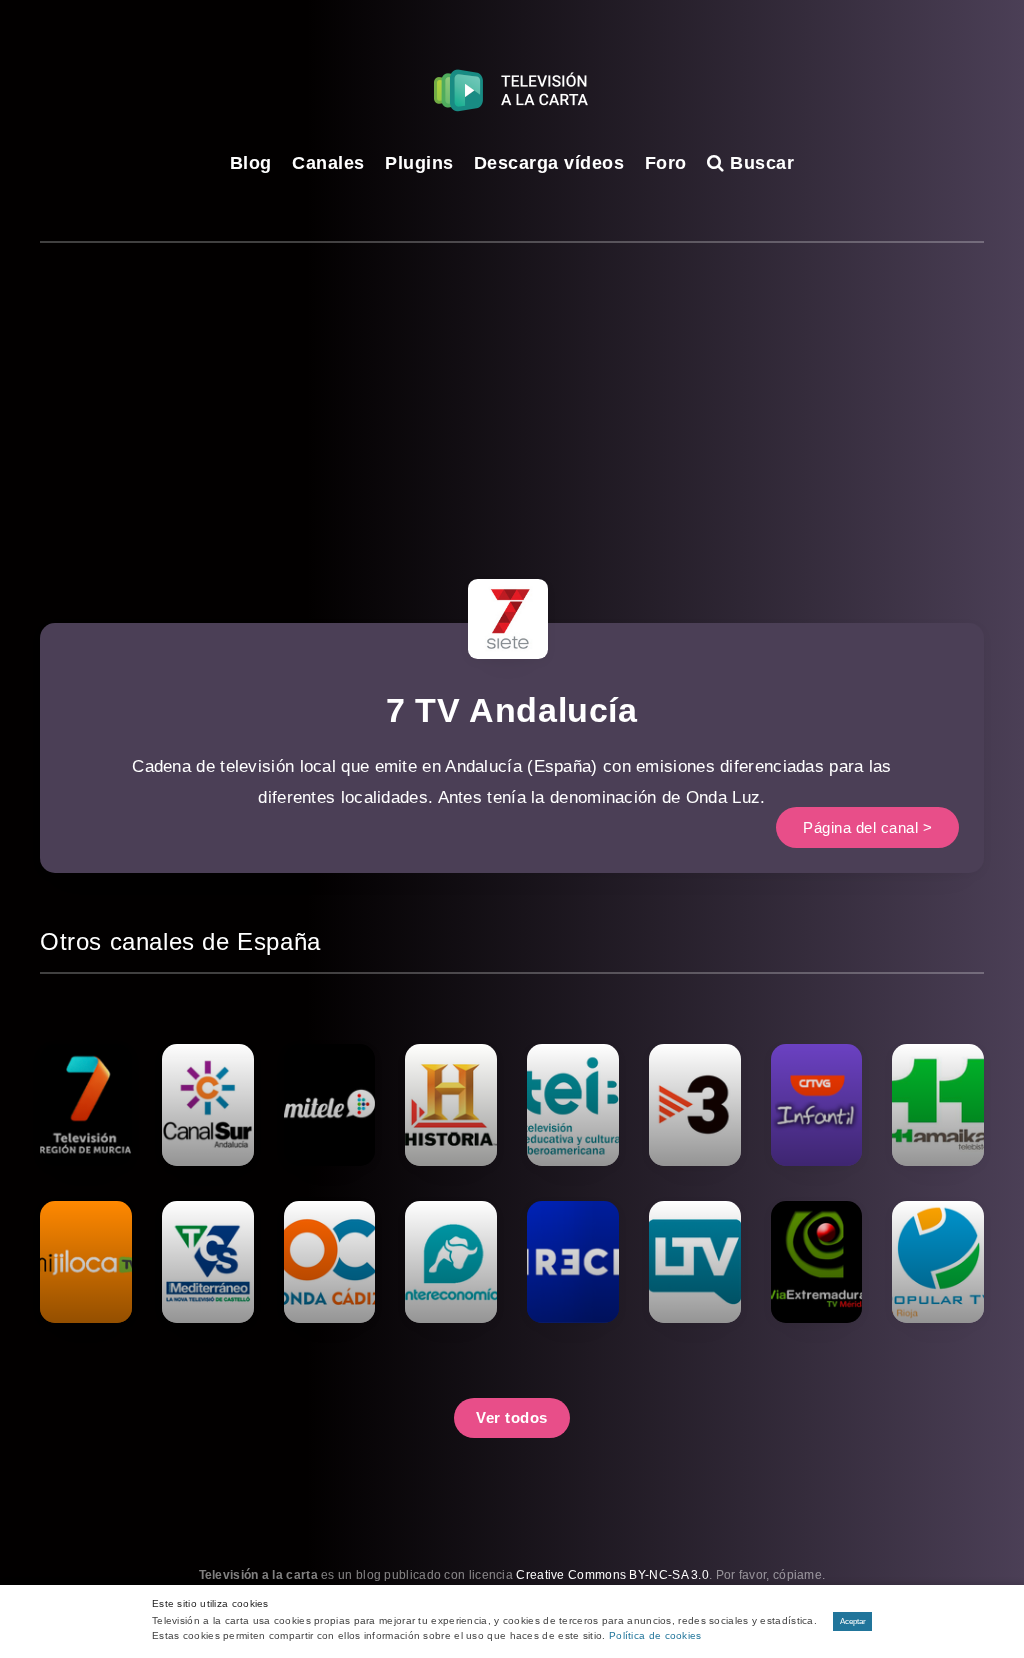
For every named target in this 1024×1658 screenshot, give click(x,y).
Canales (328, 163)
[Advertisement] (512, 393)
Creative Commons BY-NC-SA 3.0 (612, 1575)
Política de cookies (655, 1635)
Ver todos (512, 1417)
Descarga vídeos (549, 163)
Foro (666, 163)
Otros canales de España (180, 941)
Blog (251, 163)
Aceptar (853, 1621)
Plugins (419, 163)
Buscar (759, 163)
